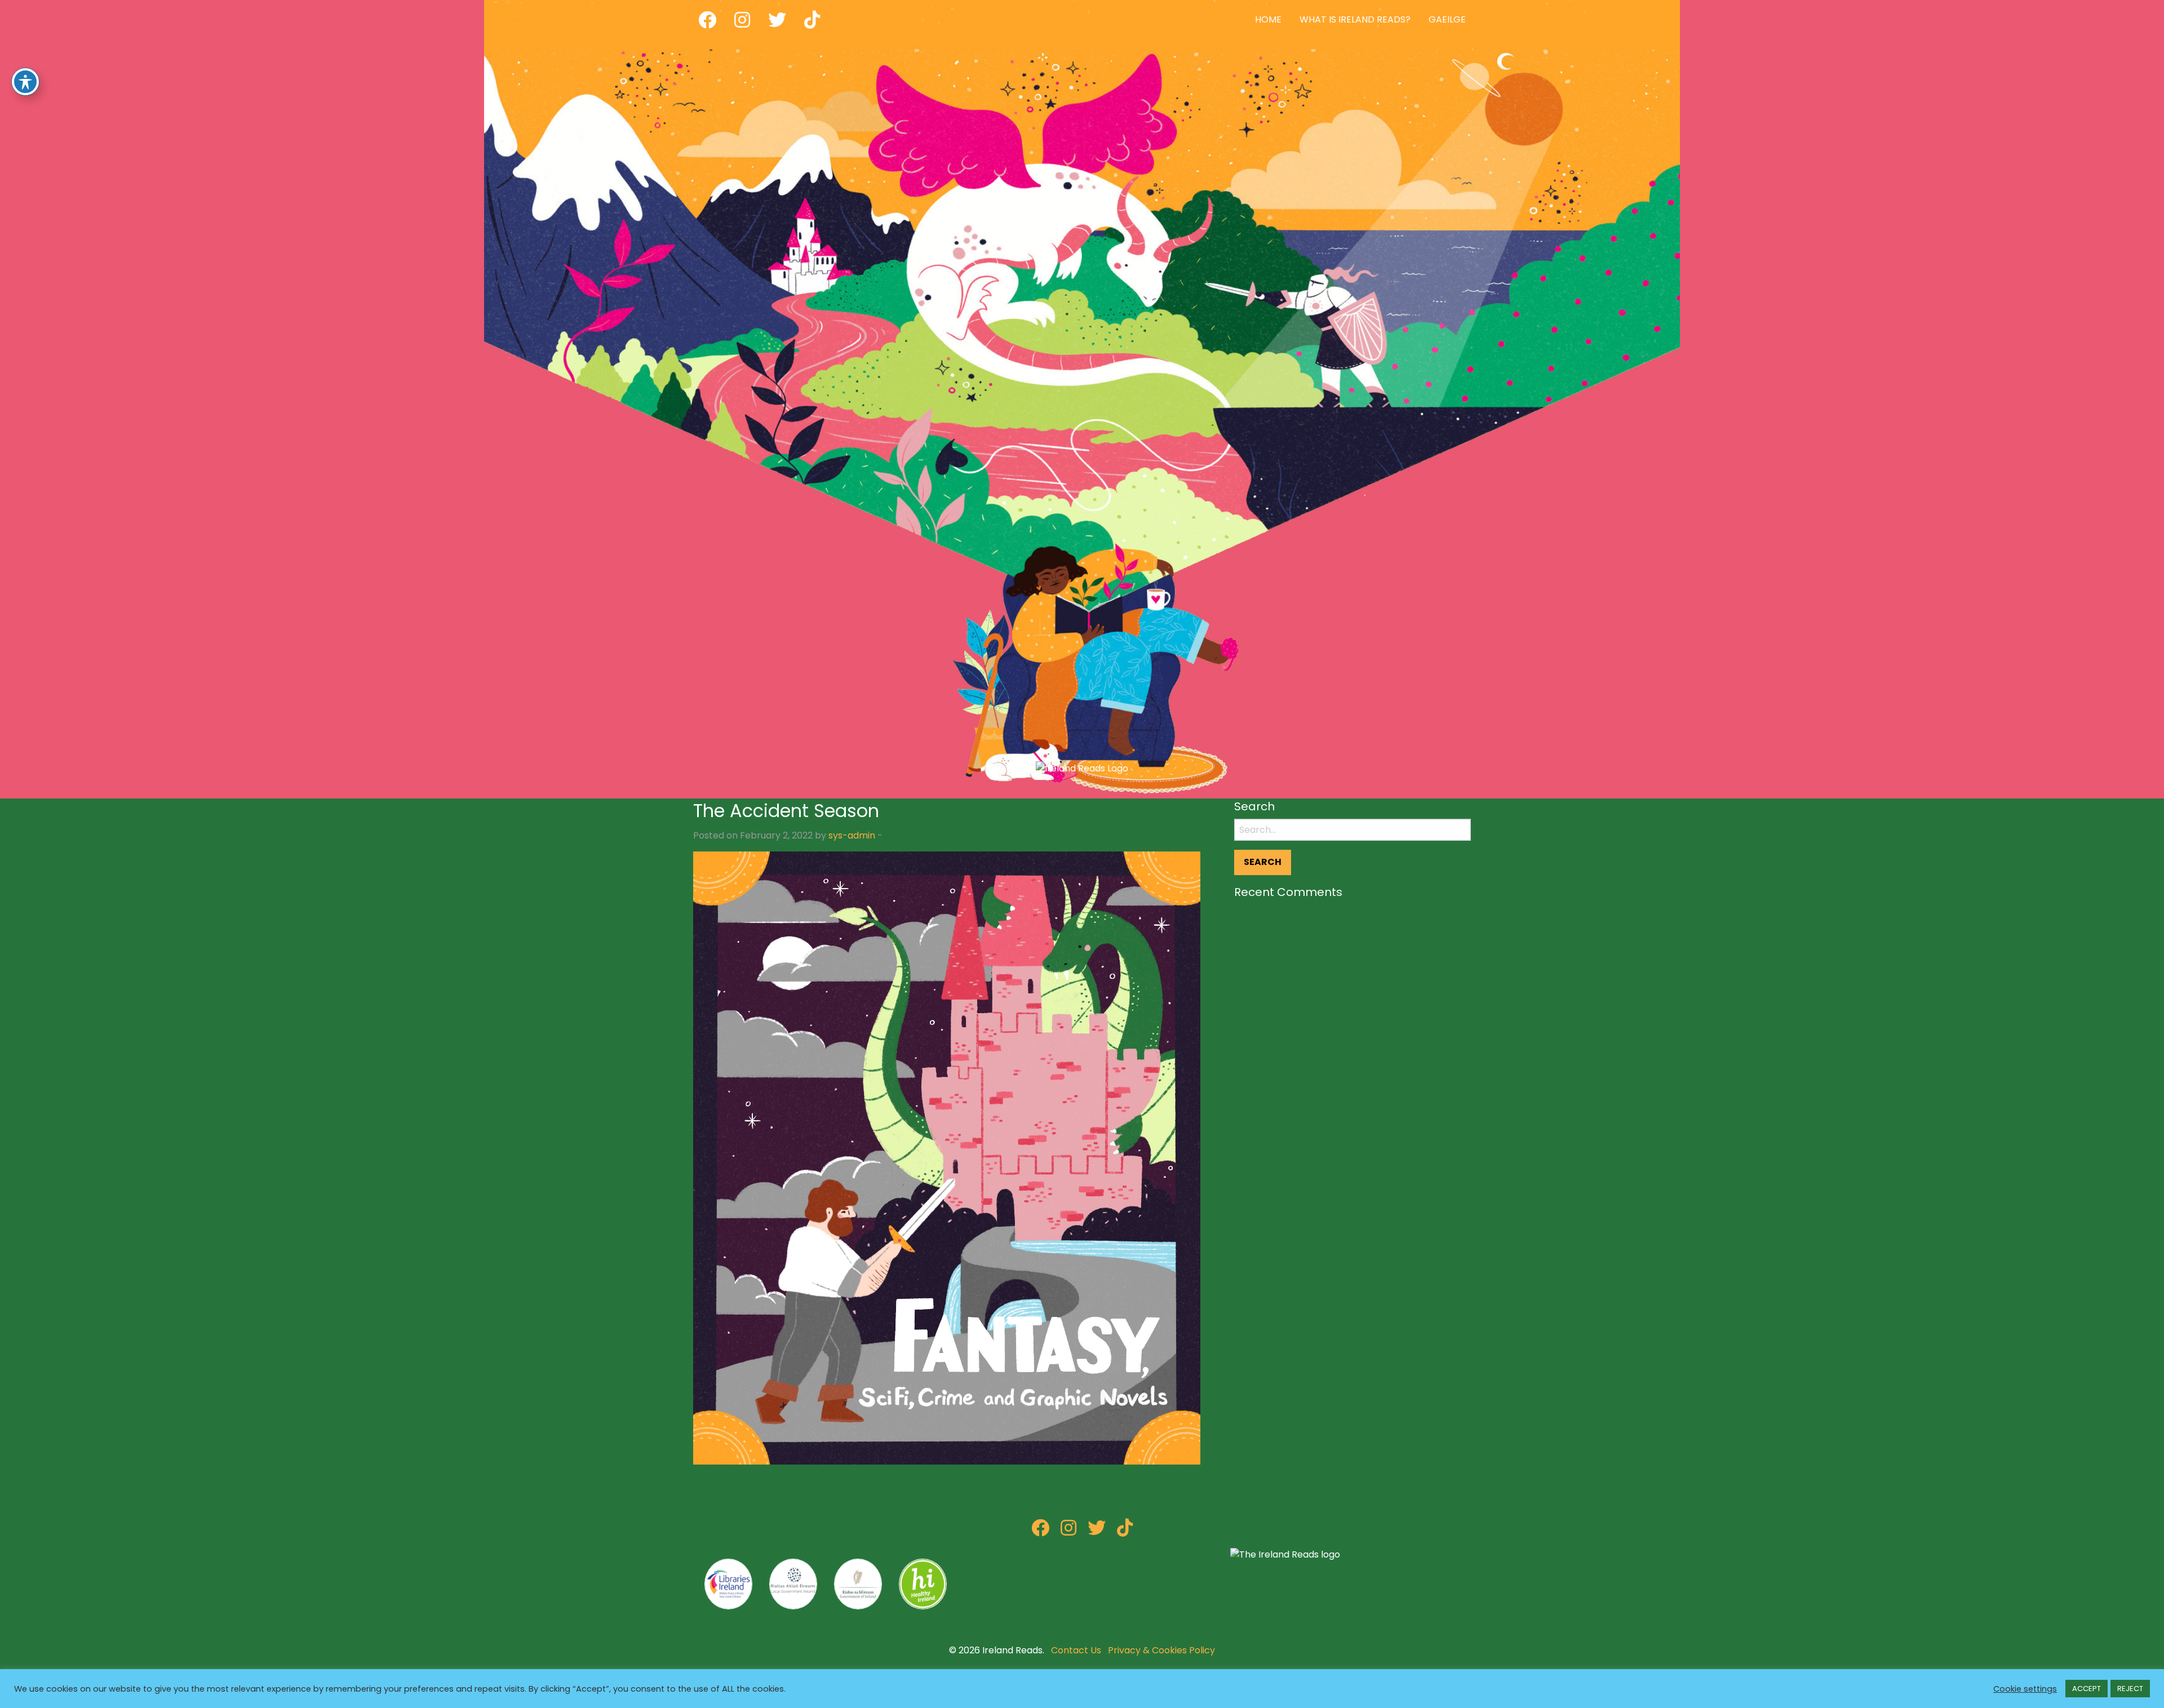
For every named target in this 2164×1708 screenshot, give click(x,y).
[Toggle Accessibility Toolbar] (25, 82)
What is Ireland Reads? (1355, 19)
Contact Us (1076, 1650)
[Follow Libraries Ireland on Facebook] (1040, 1531)
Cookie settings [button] (2025, 1689)
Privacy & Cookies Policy (1161, 1650)
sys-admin (852, 835)
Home (1268, 19)
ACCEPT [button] (2087, 1689)
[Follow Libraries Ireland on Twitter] (1097, 1531)
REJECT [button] (2130, 1689)
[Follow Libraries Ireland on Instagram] (1068, 1531)
